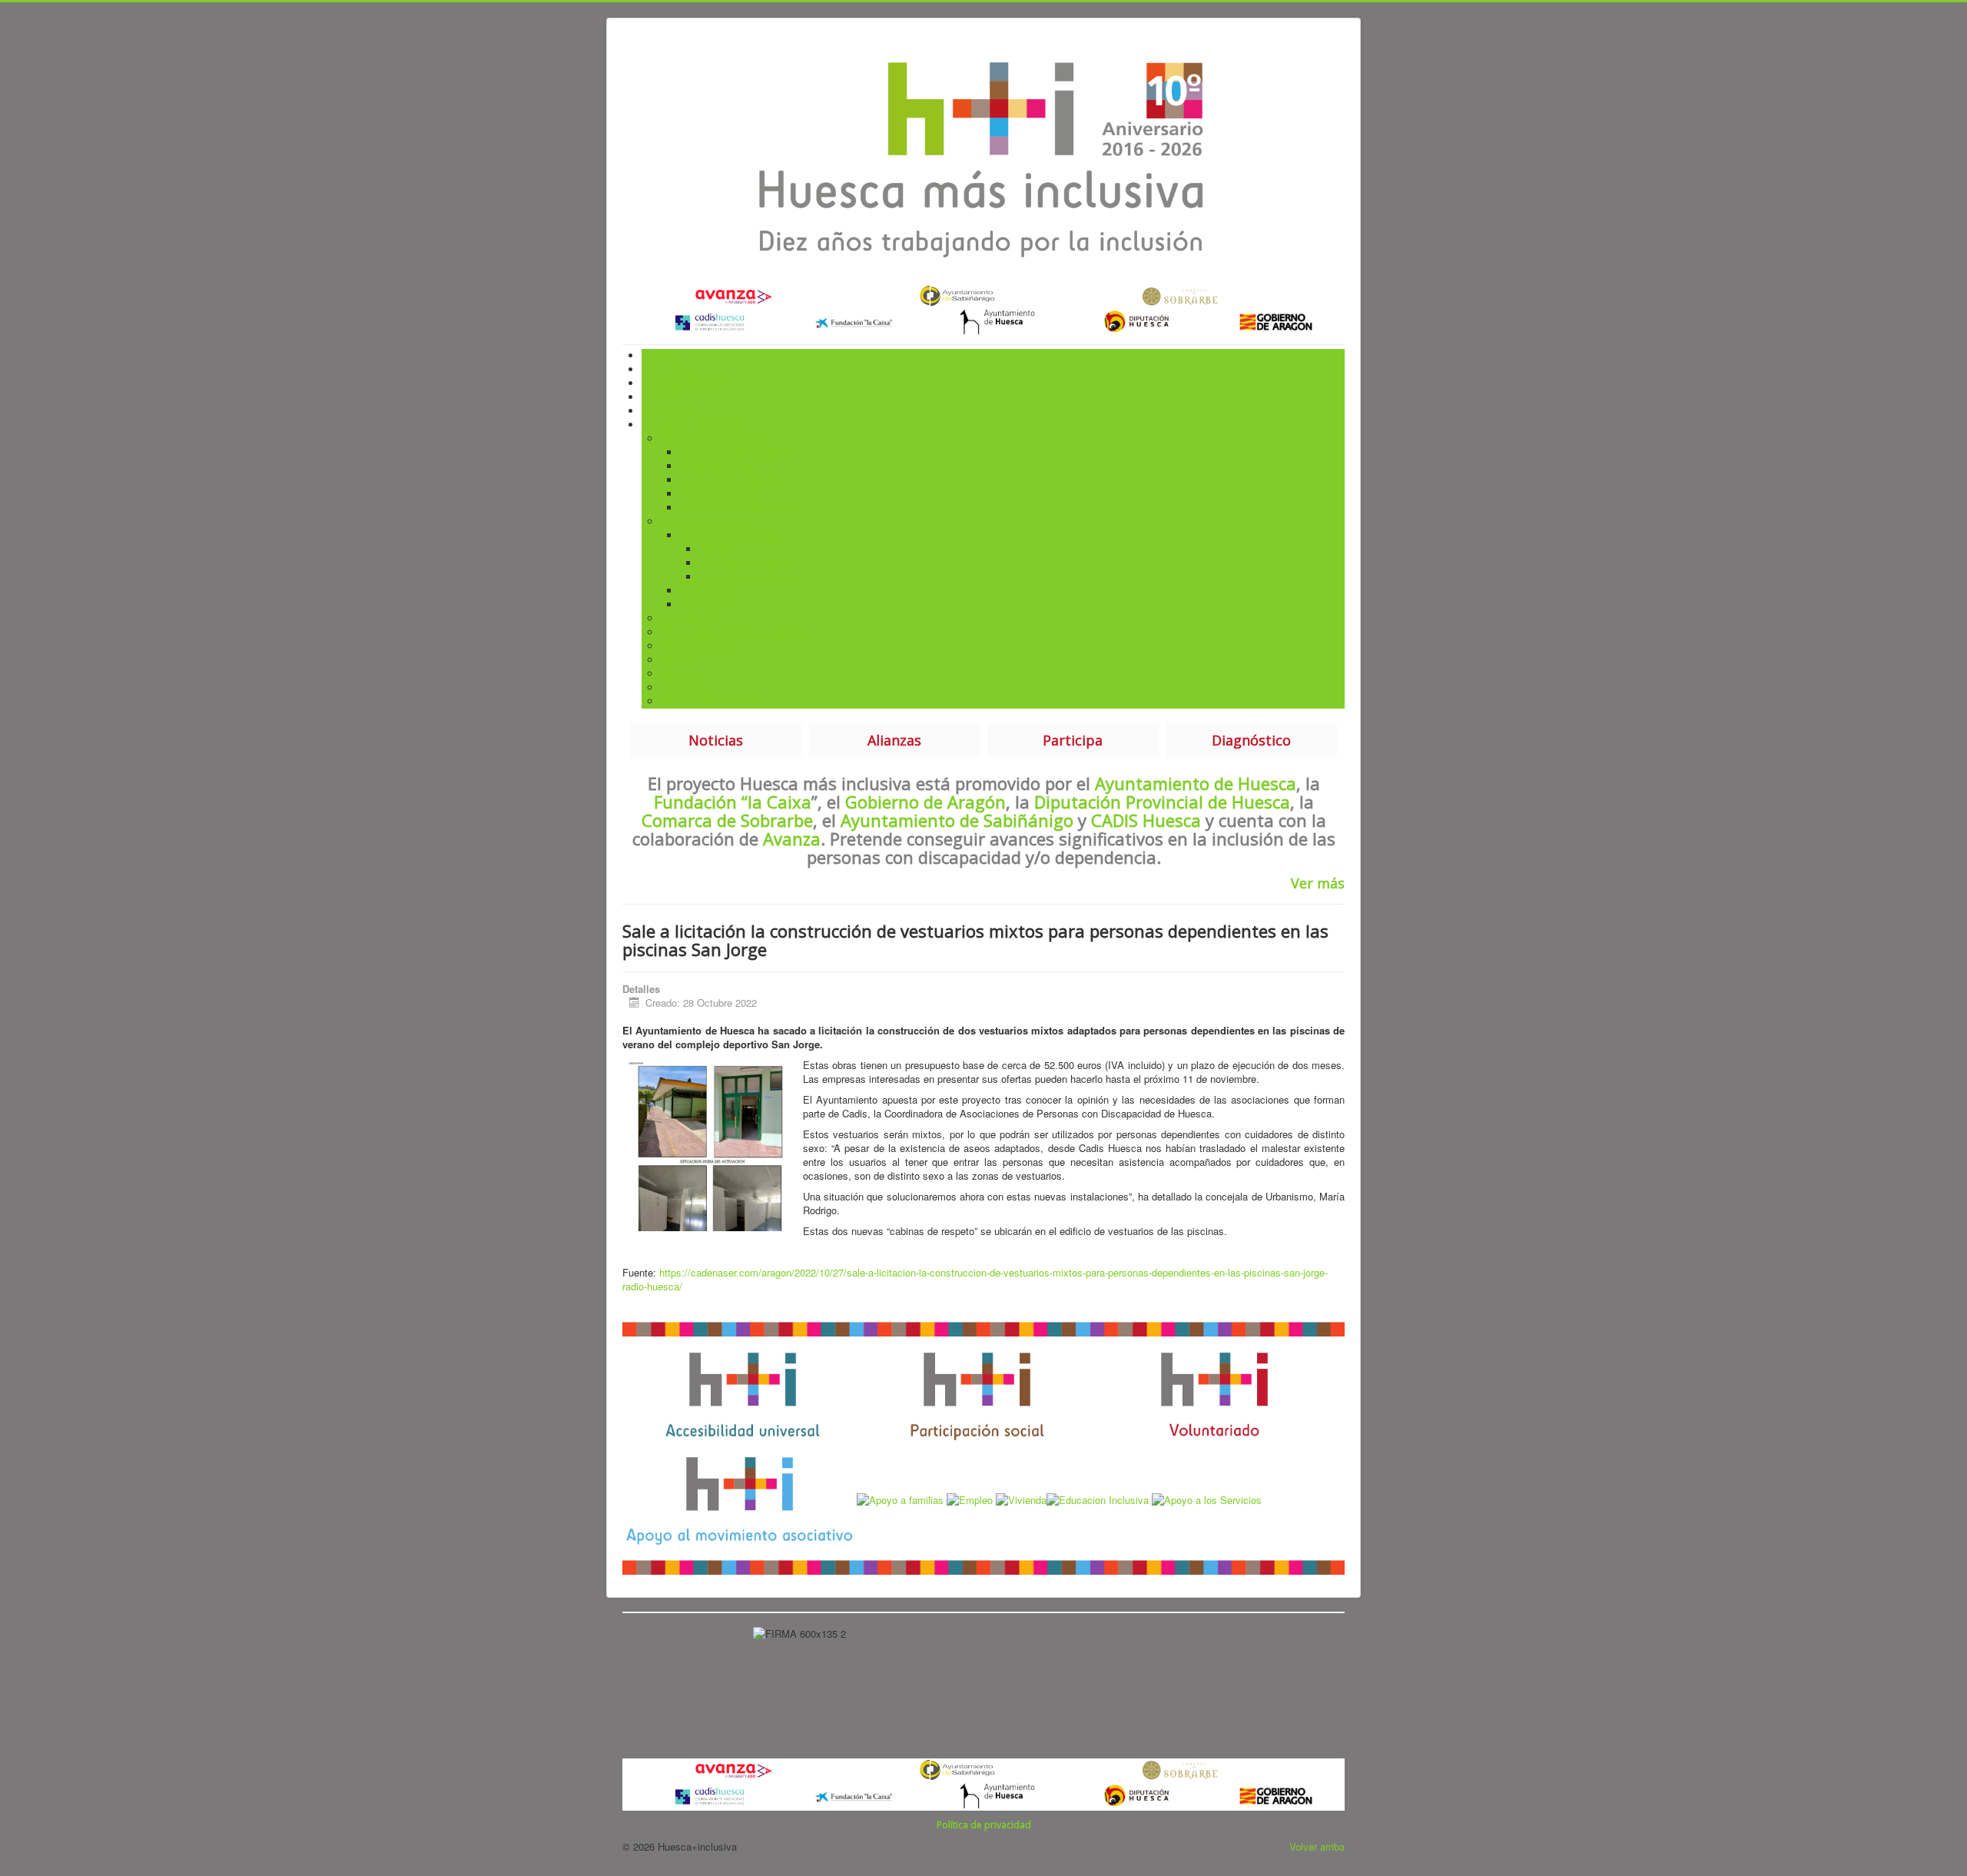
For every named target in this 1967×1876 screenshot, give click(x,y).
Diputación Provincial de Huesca (1162, 802)
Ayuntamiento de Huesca (1196, 783)
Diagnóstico (1251, 740)
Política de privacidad (984, 1825)
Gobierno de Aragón (923, 802)
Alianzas (894, 740)
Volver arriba (1317, 1846)
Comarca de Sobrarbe (727, 820)
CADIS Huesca (1146, 820)
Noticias (716, 740)
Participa (1073, 740)
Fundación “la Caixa (733, 802)
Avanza (792, 838)
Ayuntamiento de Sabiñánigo (957, 820)
